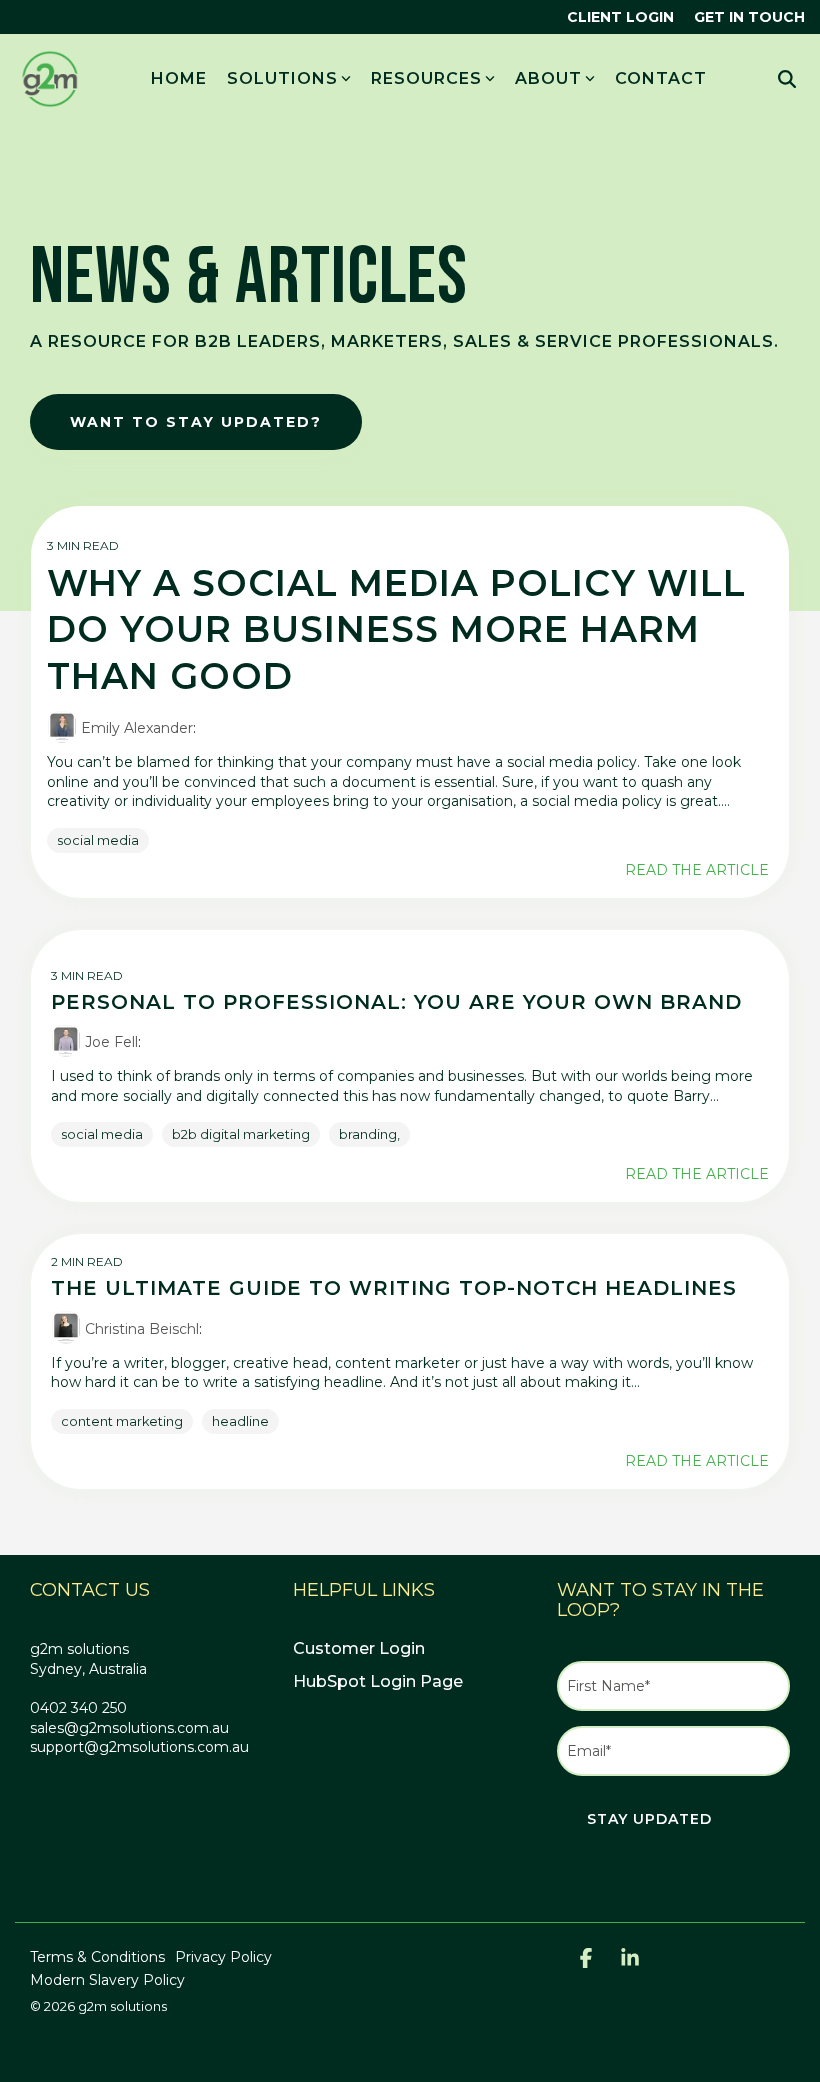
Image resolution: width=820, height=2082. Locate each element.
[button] (588, 1960)
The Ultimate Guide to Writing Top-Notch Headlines (394, 1288)
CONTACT (661, 78)
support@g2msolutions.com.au (139, 1747)
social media (98, 840)
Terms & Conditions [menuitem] (97, 1957)
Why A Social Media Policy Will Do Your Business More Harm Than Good (396, 630)
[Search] (787, 79)
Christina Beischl (140, 1329)
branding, (369, 1134)
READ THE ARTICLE (697, 870)
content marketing (122, 1421)
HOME (179, 78)
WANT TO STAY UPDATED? (196, 422)
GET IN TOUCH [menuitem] (749, 17)
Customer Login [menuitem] (359, 1649)
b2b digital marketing (241, 1134)
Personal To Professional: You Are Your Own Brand (396, 1002)
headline (240, 1421)
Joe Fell (109, 1042)
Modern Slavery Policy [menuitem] (107, 1980)
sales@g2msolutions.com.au (129, 1728)
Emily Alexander (135, 728)
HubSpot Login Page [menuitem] (378, 1682)
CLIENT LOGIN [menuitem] (620, 17)
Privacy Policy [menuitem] (223, 1957)
